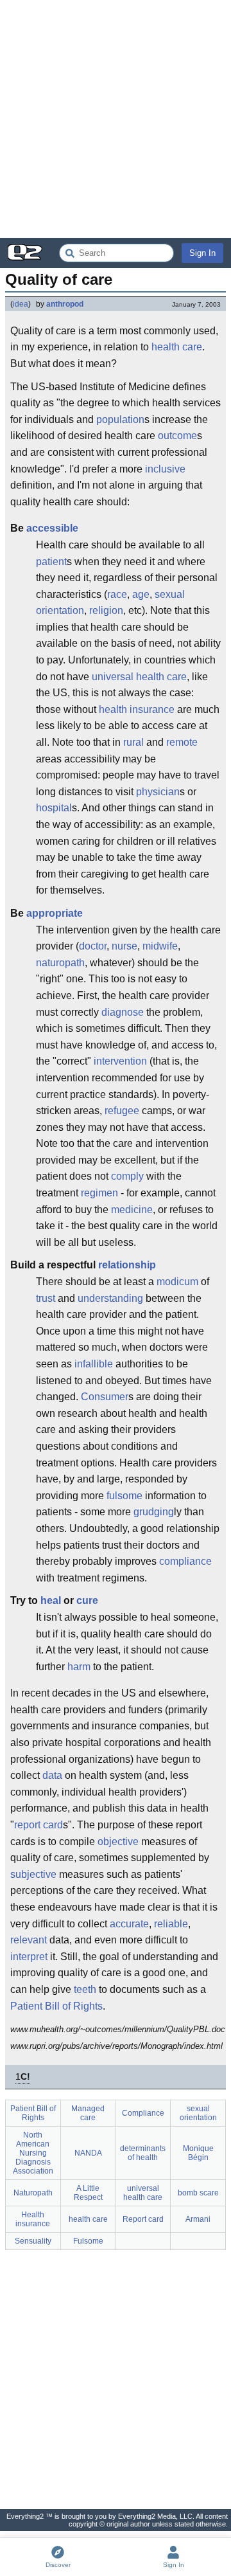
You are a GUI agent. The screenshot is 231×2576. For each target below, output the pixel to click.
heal (51, 1600)
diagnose (123, 1012)
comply (127, 1176)
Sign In (202, 253)
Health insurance (33, 2219)
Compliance (143, 2113)
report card (38, 1825)
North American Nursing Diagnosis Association (33, 2153)
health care (177, 347)
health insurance (137, 709)
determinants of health (143, 2153)
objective (118, 1842)
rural (133, 742)
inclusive (165, 469)
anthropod (65, 304)
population (120, 419)
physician (158, 792)
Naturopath (33, 2193)
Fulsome (88, 2241)
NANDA (88, 2153)
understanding (110, 1298)
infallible (94, 1364)
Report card (143, 2219)
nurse (124, 946)
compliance (185, 1561)
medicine (132, 1210)
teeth (85, 1989)
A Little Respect (88, 2193)
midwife (160, 946)
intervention (120, 1061)
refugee (122, 1111)
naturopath (60, 963)
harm (79, 1667)
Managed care (88, 2113)
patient (51, 562)
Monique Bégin (198, 2153)
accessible (52, 528)
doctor (93, 946)
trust (46, 1298)
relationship (127, 1265)
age (141, 594)
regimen (99, 1193)
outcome (177, 436)
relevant (29, 1940)
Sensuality (33, 2241)
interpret (29, 1957)
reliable (171, 1924)
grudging (154, 1512)
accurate (129, 1924)
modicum (177, 1282)
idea (21, 304)
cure (87, 1600)
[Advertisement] (116, 119)
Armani (198, 2219)
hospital (54, 808)
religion (106, 610)
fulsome (124, 1496)
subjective (33, 1874)
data (52, 1775)
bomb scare (198, 2193)
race (117, 594)
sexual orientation (198, 2113)
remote (182, 742)
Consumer (105, 1397)
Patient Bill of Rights (56, 2006)
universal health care (139, 677)
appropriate (55, 913)
